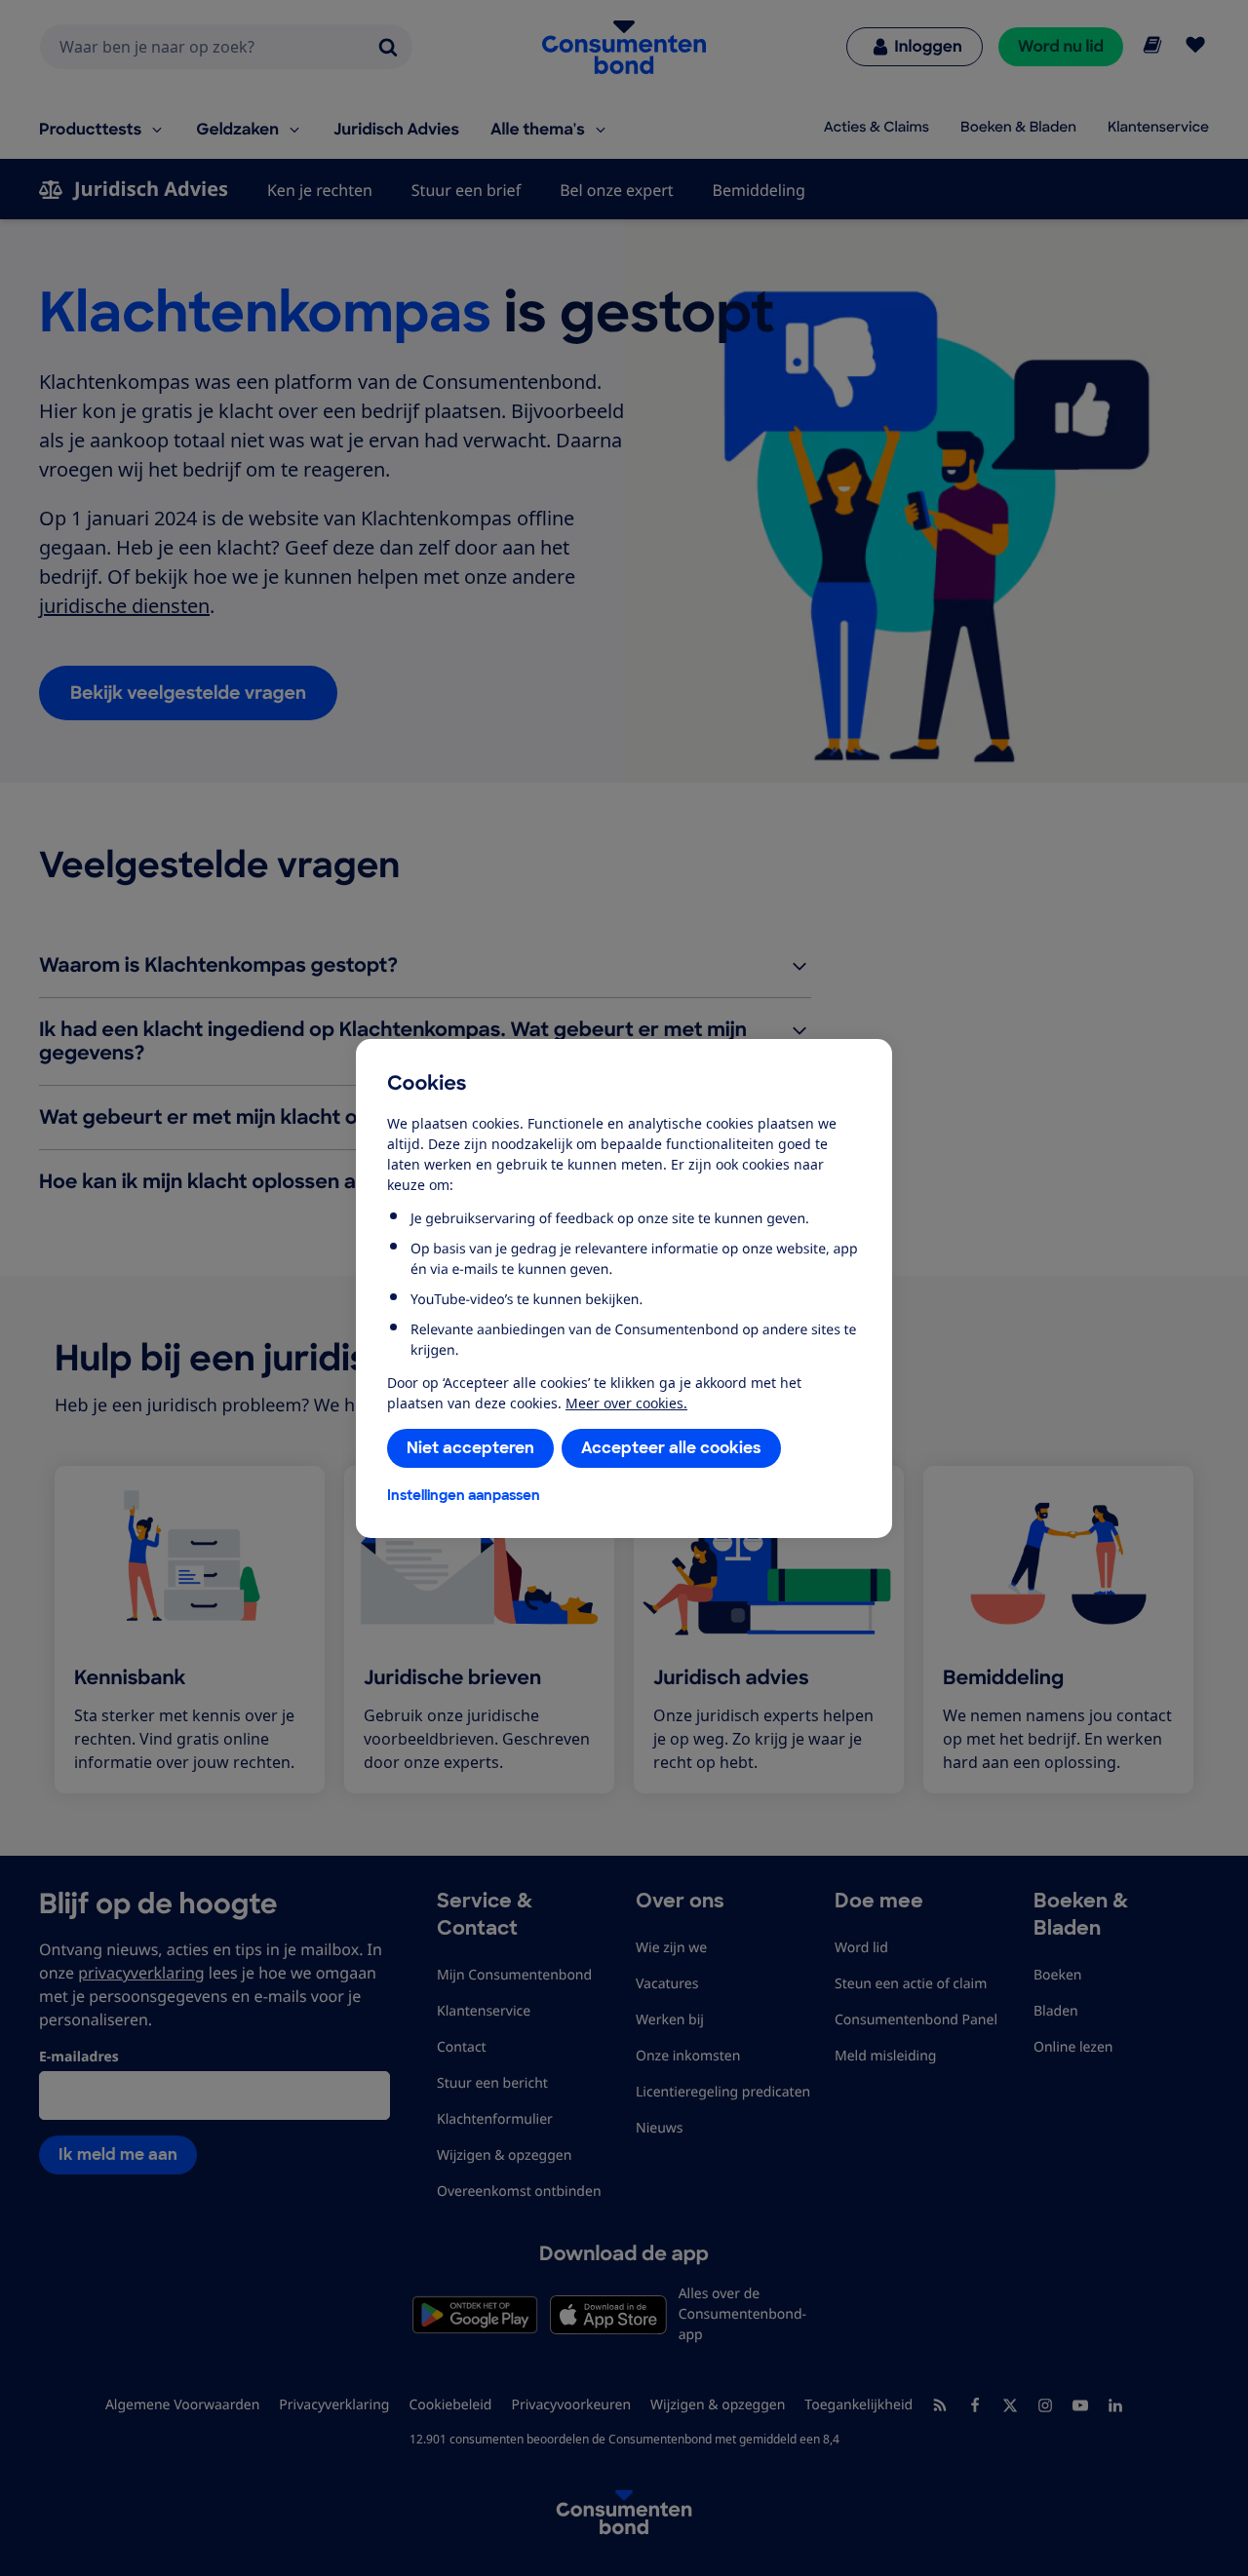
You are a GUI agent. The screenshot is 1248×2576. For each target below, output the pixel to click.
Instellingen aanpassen (464, 1495)
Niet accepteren (470, 1448)
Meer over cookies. (626, 1403)
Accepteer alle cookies (671, 1448)
